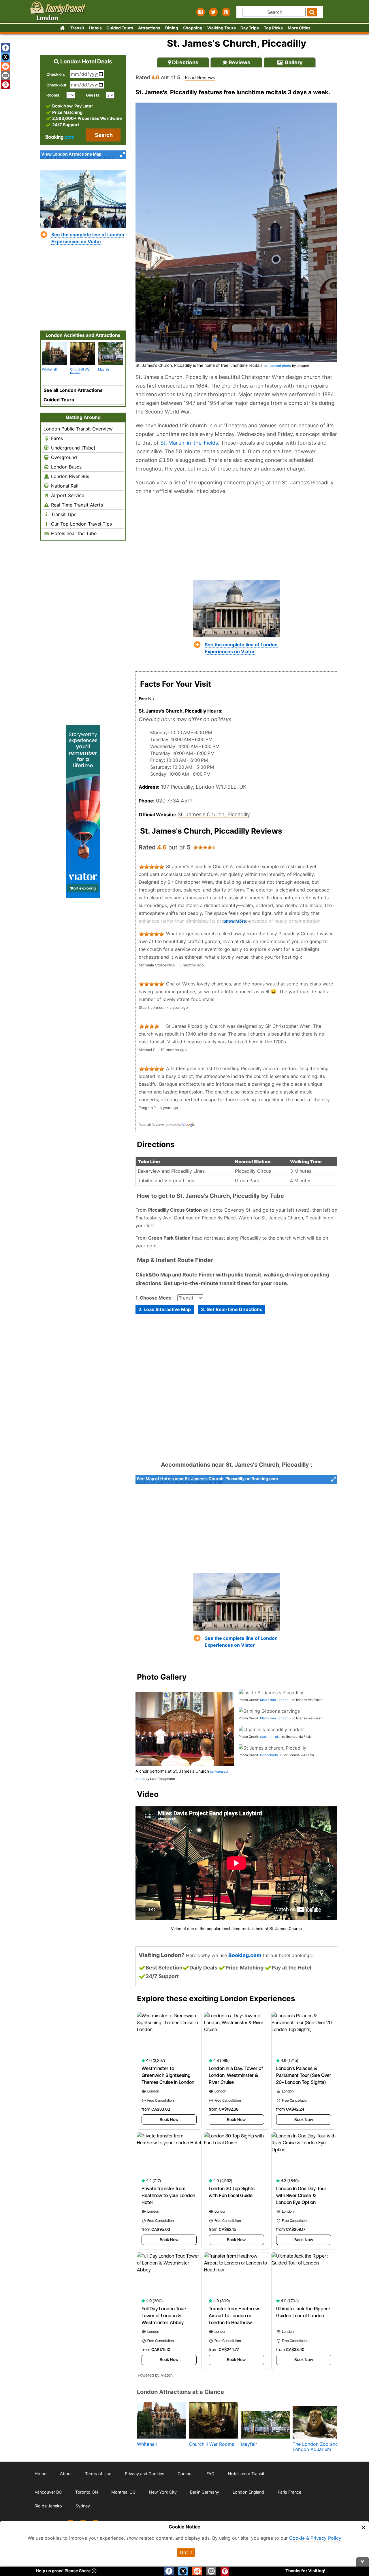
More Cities (299, 28)
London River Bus (69, 476)
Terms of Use (98, 2474)
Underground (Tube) (73, 448)
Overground (63, 457)
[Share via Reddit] (5, 66)
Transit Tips (63, 514)
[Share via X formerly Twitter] (5, 57)
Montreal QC (123, 2492)
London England (248, 2492)
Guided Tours (120, 28)
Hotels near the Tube (73, 533)
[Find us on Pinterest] (226, 12)
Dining (172, 28)
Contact (185, 2474)
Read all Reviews (152, 1125)
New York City (163, 2492)
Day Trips (250, 28)
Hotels (95, 28)
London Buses (66, 467)
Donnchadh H (271, 1755)
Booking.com (245, 1955)
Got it (186, 2552)
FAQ (210, 2474)
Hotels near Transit (246, 2474)
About (66, 2474)
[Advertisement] (236, 537)
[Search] (312, 12)
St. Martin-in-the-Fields (189, 443)
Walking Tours (222, 28)
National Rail (64, 486)
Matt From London (274, 1700)
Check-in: (56, 74)
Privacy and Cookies (145, 2474)
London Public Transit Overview (78, 429)
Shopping (193, 28)
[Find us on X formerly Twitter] (213, 12)
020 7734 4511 (174, 801)
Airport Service (67, 495)
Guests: (93, 95)
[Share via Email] (5, 75)
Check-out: (57, 85)
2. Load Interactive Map (165, 1309)
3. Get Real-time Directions (232, 1309)
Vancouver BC (48, 2492)
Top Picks (273, 28)
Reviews (239, 62)
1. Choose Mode (154, 1298)
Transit (77, 28)
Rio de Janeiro (48, 2506)
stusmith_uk (269, 1737)
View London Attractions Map (71, 154)
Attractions (149, 28)
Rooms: (55, 95)
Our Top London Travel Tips (81, 524)
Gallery (293, 62)
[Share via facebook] (5, 48)
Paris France (289, 2492)
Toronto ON (87, 2492)
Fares (56, 438)
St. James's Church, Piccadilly (214, 814)
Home (41, 2474)
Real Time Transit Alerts (76, 505)
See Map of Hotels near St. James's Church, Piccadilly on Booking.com (207, 1479)
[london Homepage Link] (62, 28)
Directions (185, 62)
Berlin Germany (205, 2492)
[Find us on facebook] (201, 12)
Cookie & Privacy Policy (315, 2538)
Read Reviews (200, 78)
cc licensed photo (277, 366)
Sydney (83, 2506)
